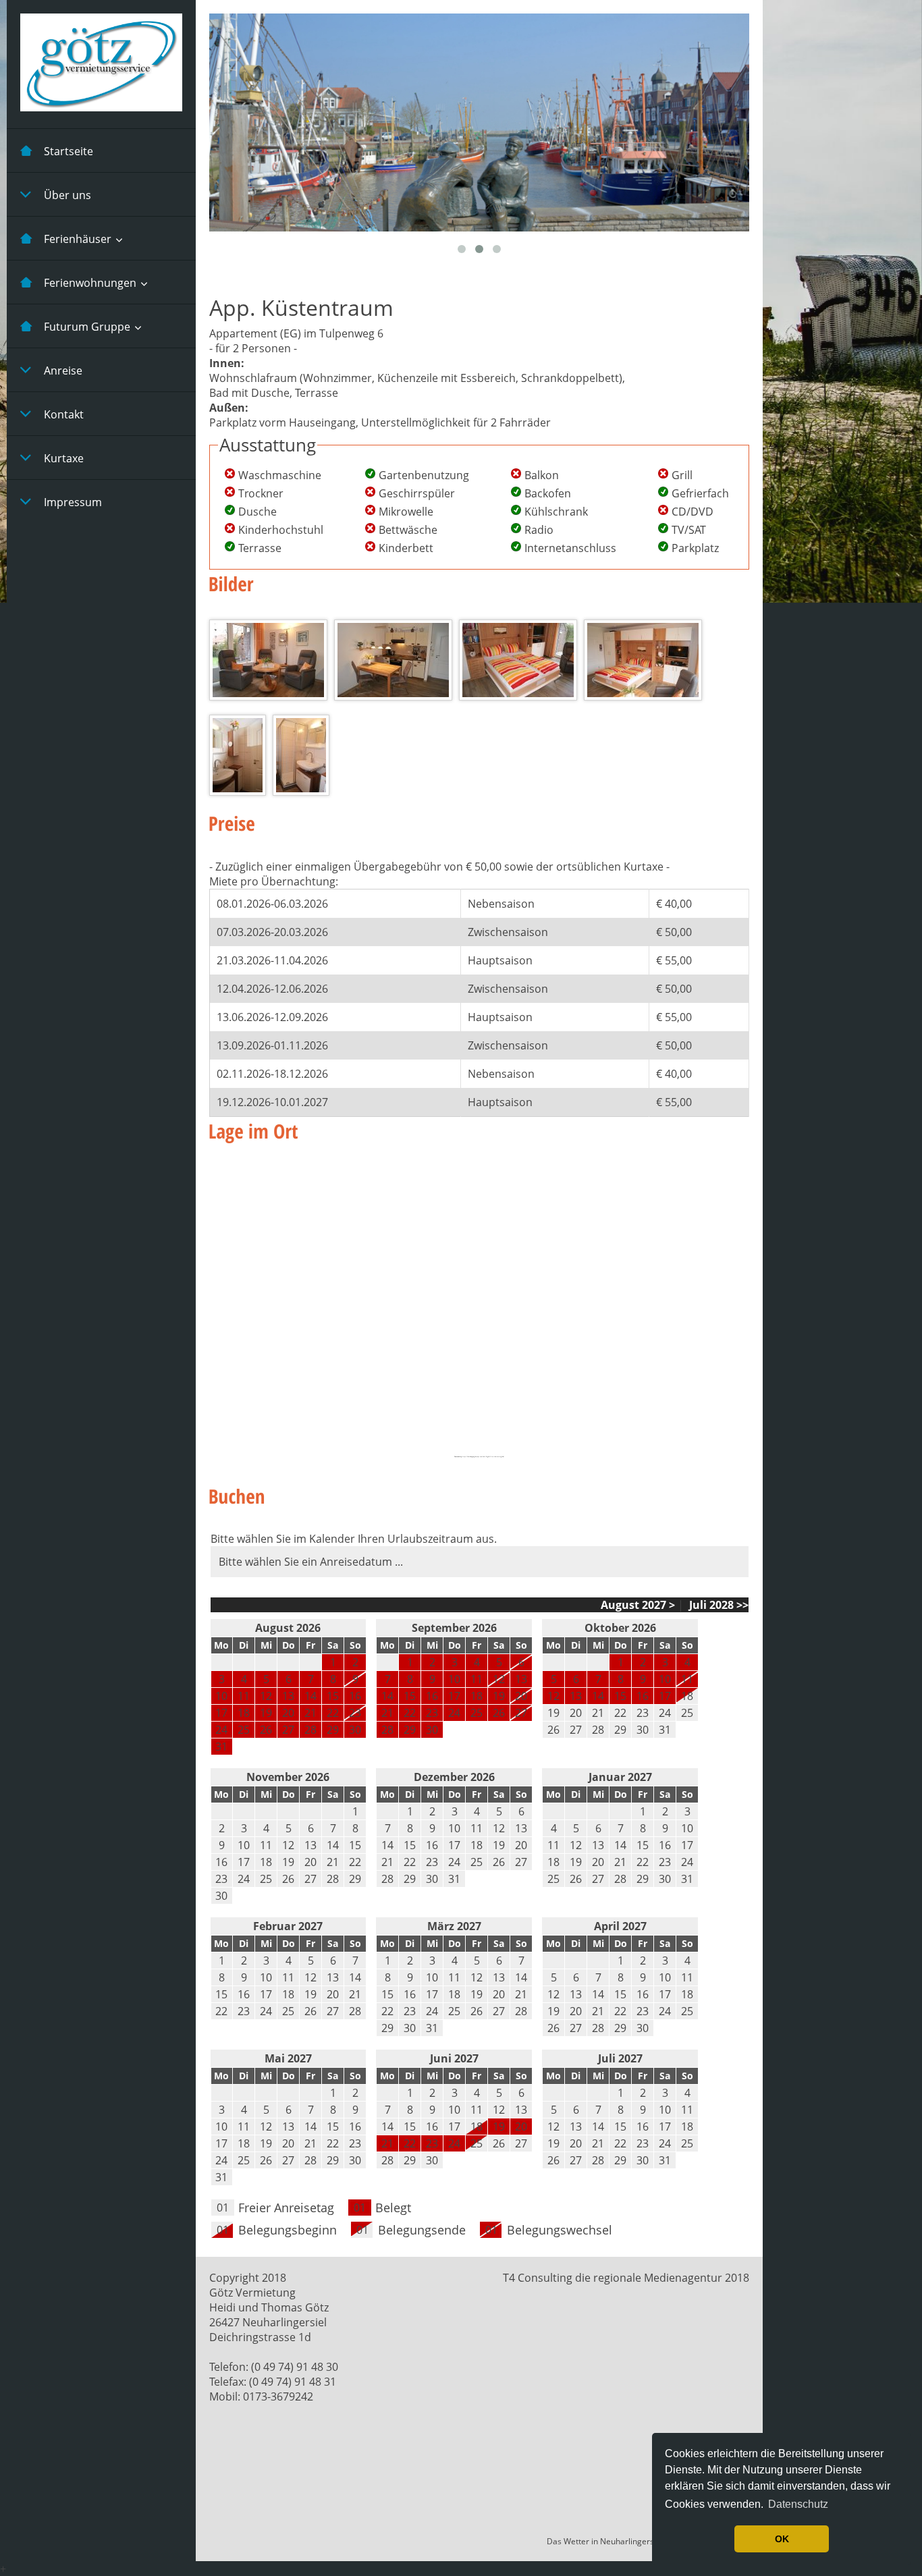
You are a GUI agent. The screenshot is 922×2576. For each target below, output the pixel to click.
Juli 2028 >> (717, 1605)
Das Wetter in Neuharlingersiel (605, 2541)
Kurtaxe (64, 458)
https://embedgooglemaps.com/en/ (474, 1457)
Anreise (63, 371)
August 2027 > (638, 1605)
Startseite (69, 151)
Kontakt (64, 414)
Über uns (67, 195)
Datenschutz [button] (798, 2504)
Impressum (73, 502)
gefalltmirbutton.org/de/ (496, 1457)
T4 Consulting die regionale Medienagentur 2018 (626, 2278)
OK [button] (782, 2539)
